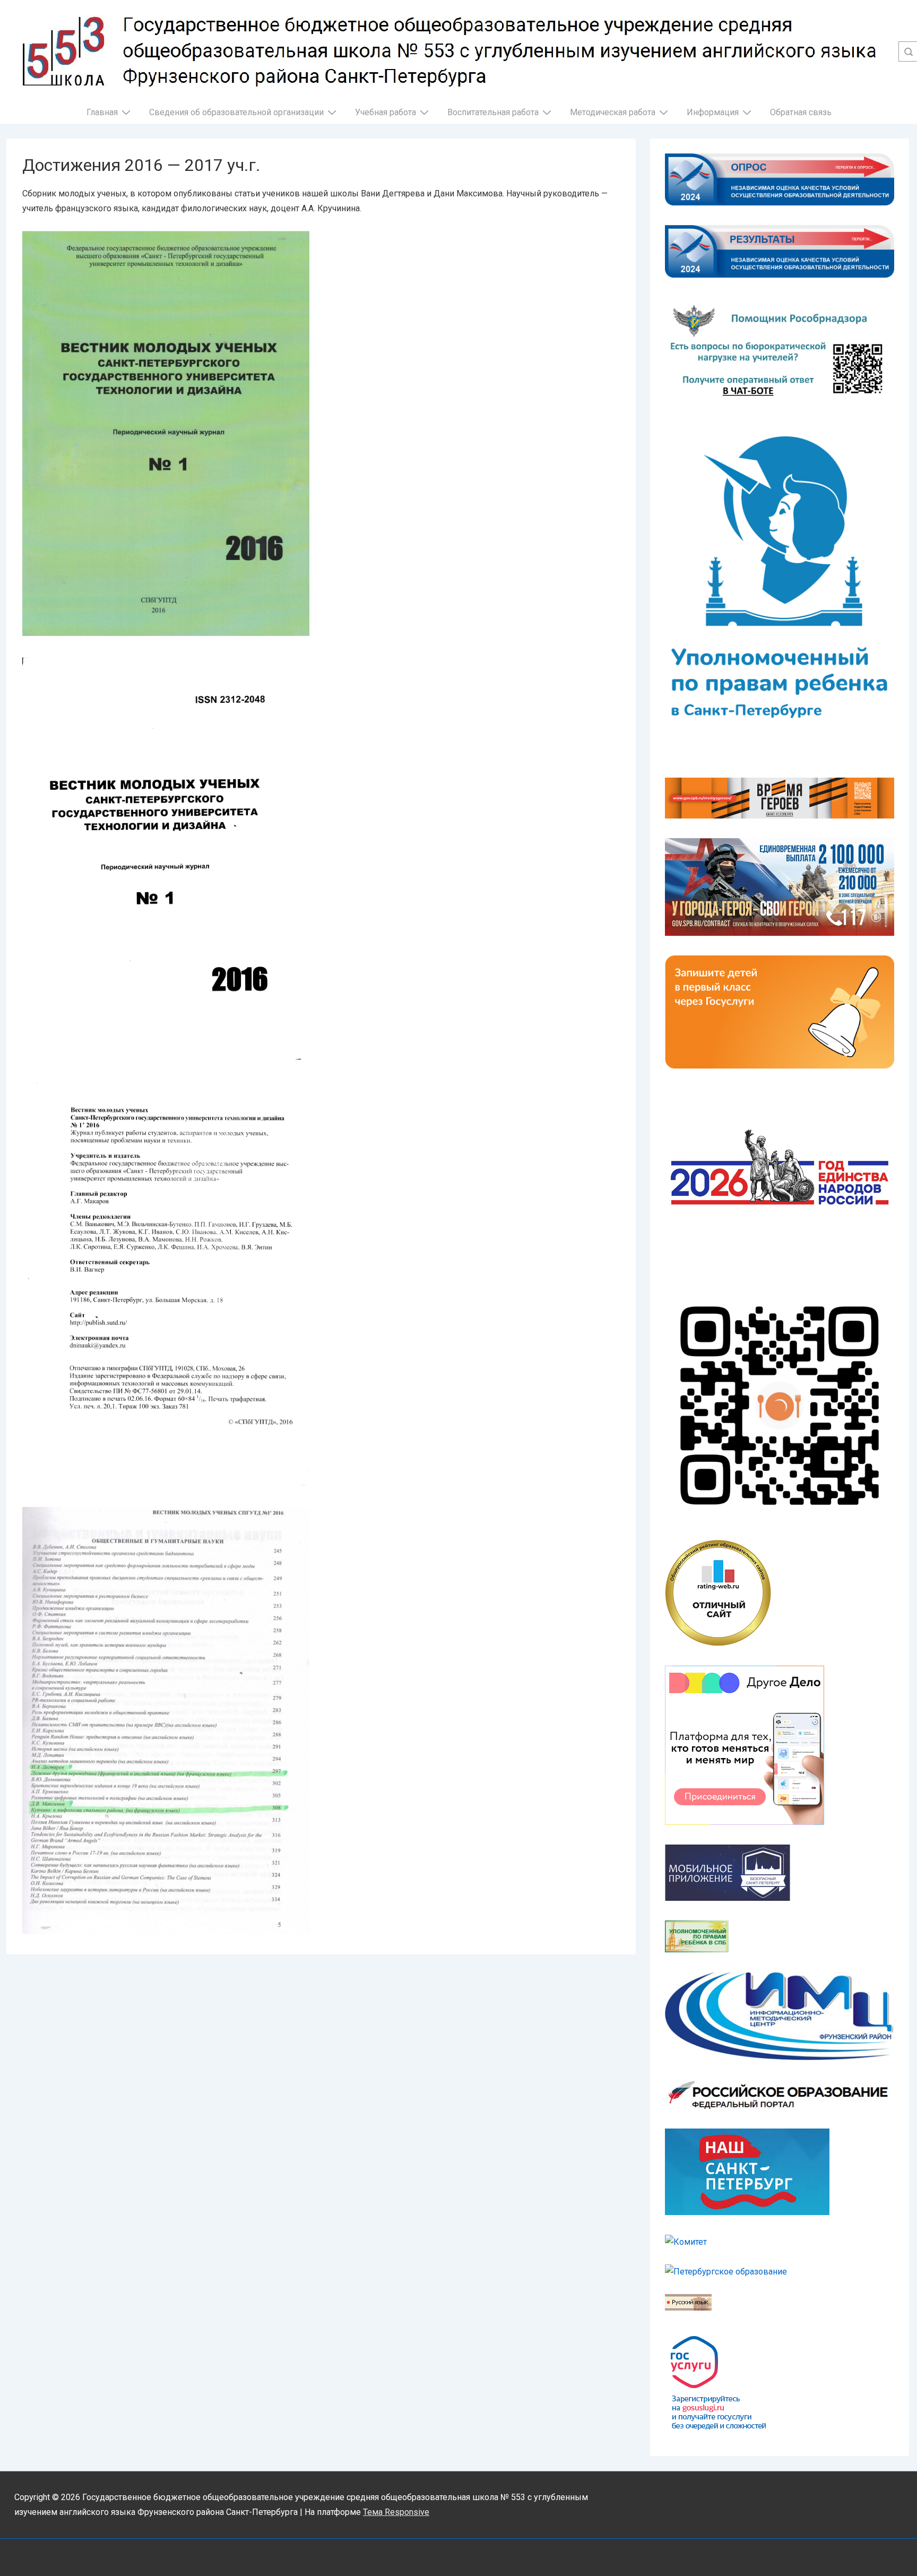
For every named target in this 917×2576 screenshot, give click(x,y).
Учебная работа (386, 112)
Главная (102, 112)
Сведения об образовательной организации (236, 112)
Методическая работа (613, 112)
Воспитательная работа (493, 112)
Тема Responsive (396, 2512)
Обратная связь (801, 112)
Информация (713, 112)
